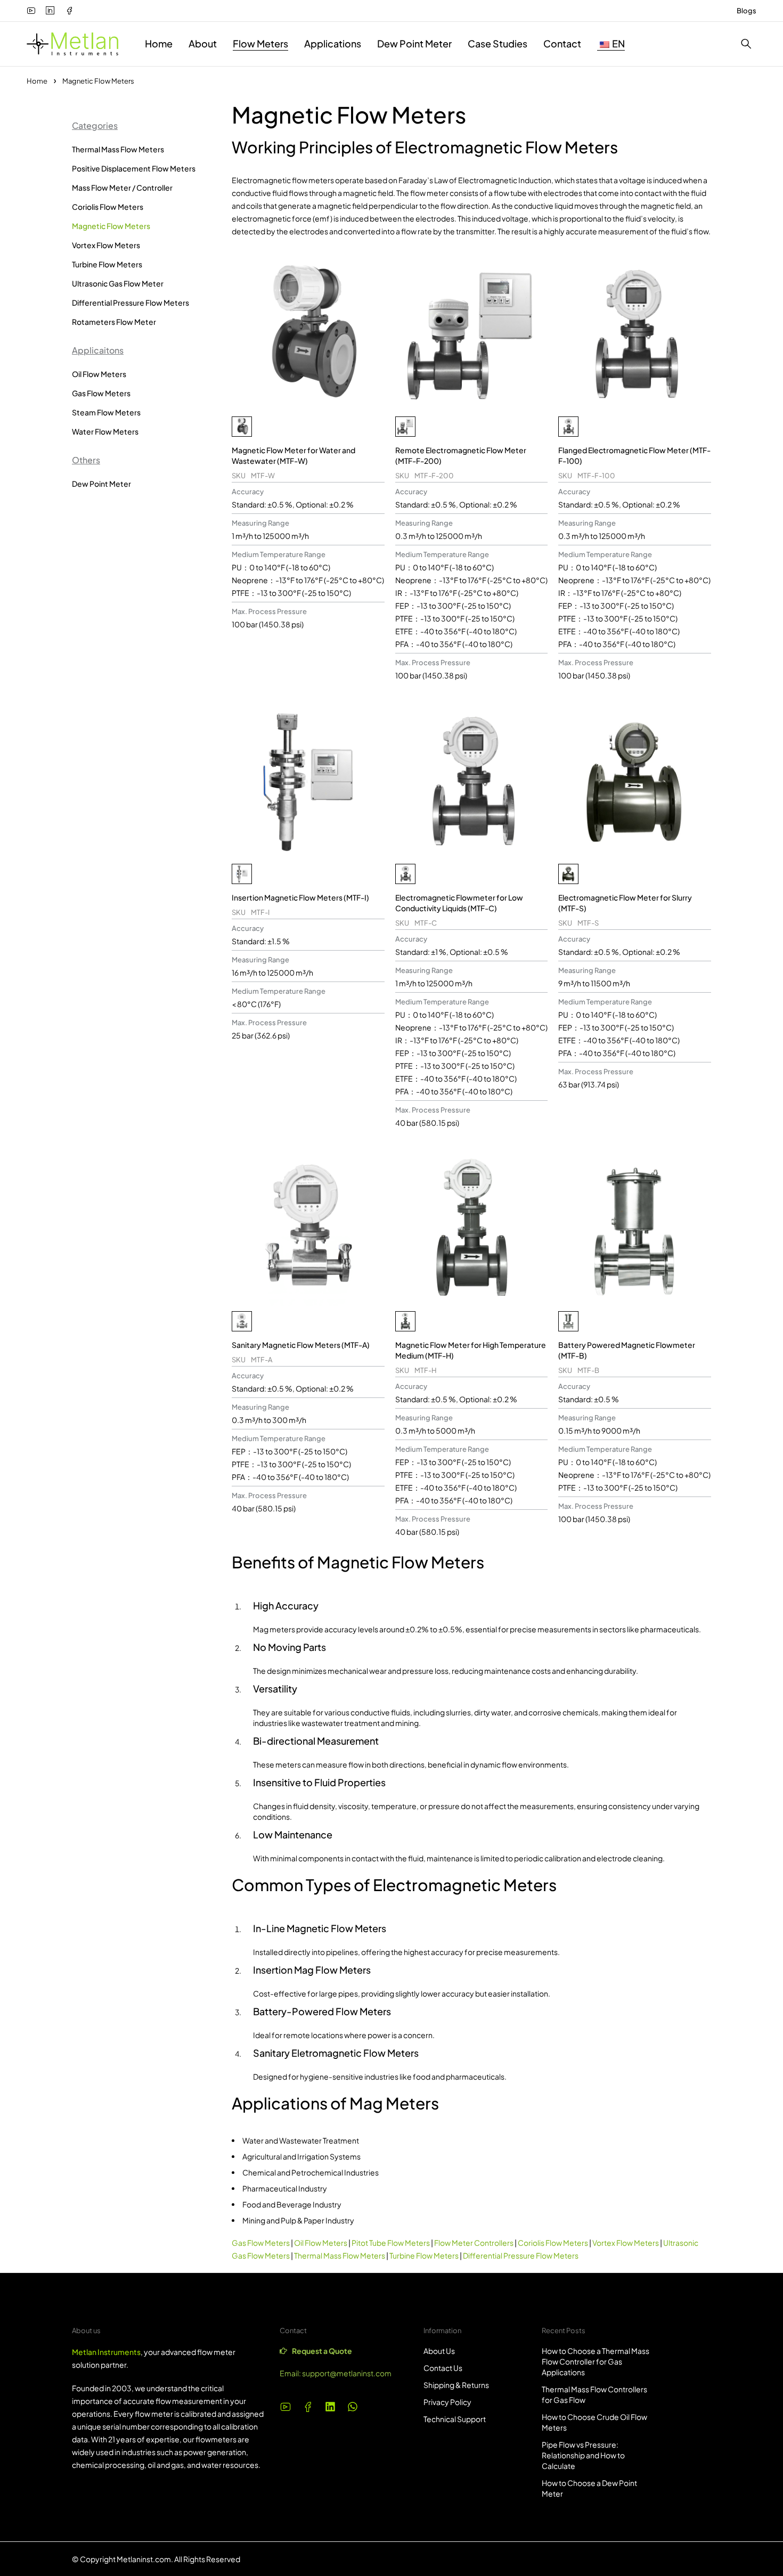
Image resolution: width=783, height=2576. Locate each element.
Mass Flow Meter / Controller (122, 187)
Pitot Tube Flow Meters (391, 2243)
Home (37, 81)
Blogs (747, 11)
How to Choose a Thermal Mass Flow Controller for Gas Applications (596, 2361)
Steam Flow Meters (106, 412)
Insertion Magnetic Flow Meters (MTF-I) (300, 897)
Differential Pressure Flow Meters (130, 302)
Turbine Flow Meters (107, 264)
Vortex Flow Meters (106, 245)
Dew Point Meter (101, 484)
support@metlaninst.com (347, 2373)
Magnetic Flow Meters (111, 226)
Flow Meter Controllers (474, 2243)
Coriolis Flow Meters (108, 207)
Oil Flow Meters (99, 374)
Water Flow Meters (105, 431)
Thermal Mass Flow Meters (118, 149)
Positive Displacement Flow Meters (134, 168)
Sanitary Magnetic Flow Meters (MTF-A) (301, 1345)
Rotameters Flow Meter (114, 322)
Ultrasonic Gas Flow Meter (118, 283)
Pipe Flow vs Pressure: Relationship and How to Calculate (583, 2455)
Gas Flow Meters (101, 393)
